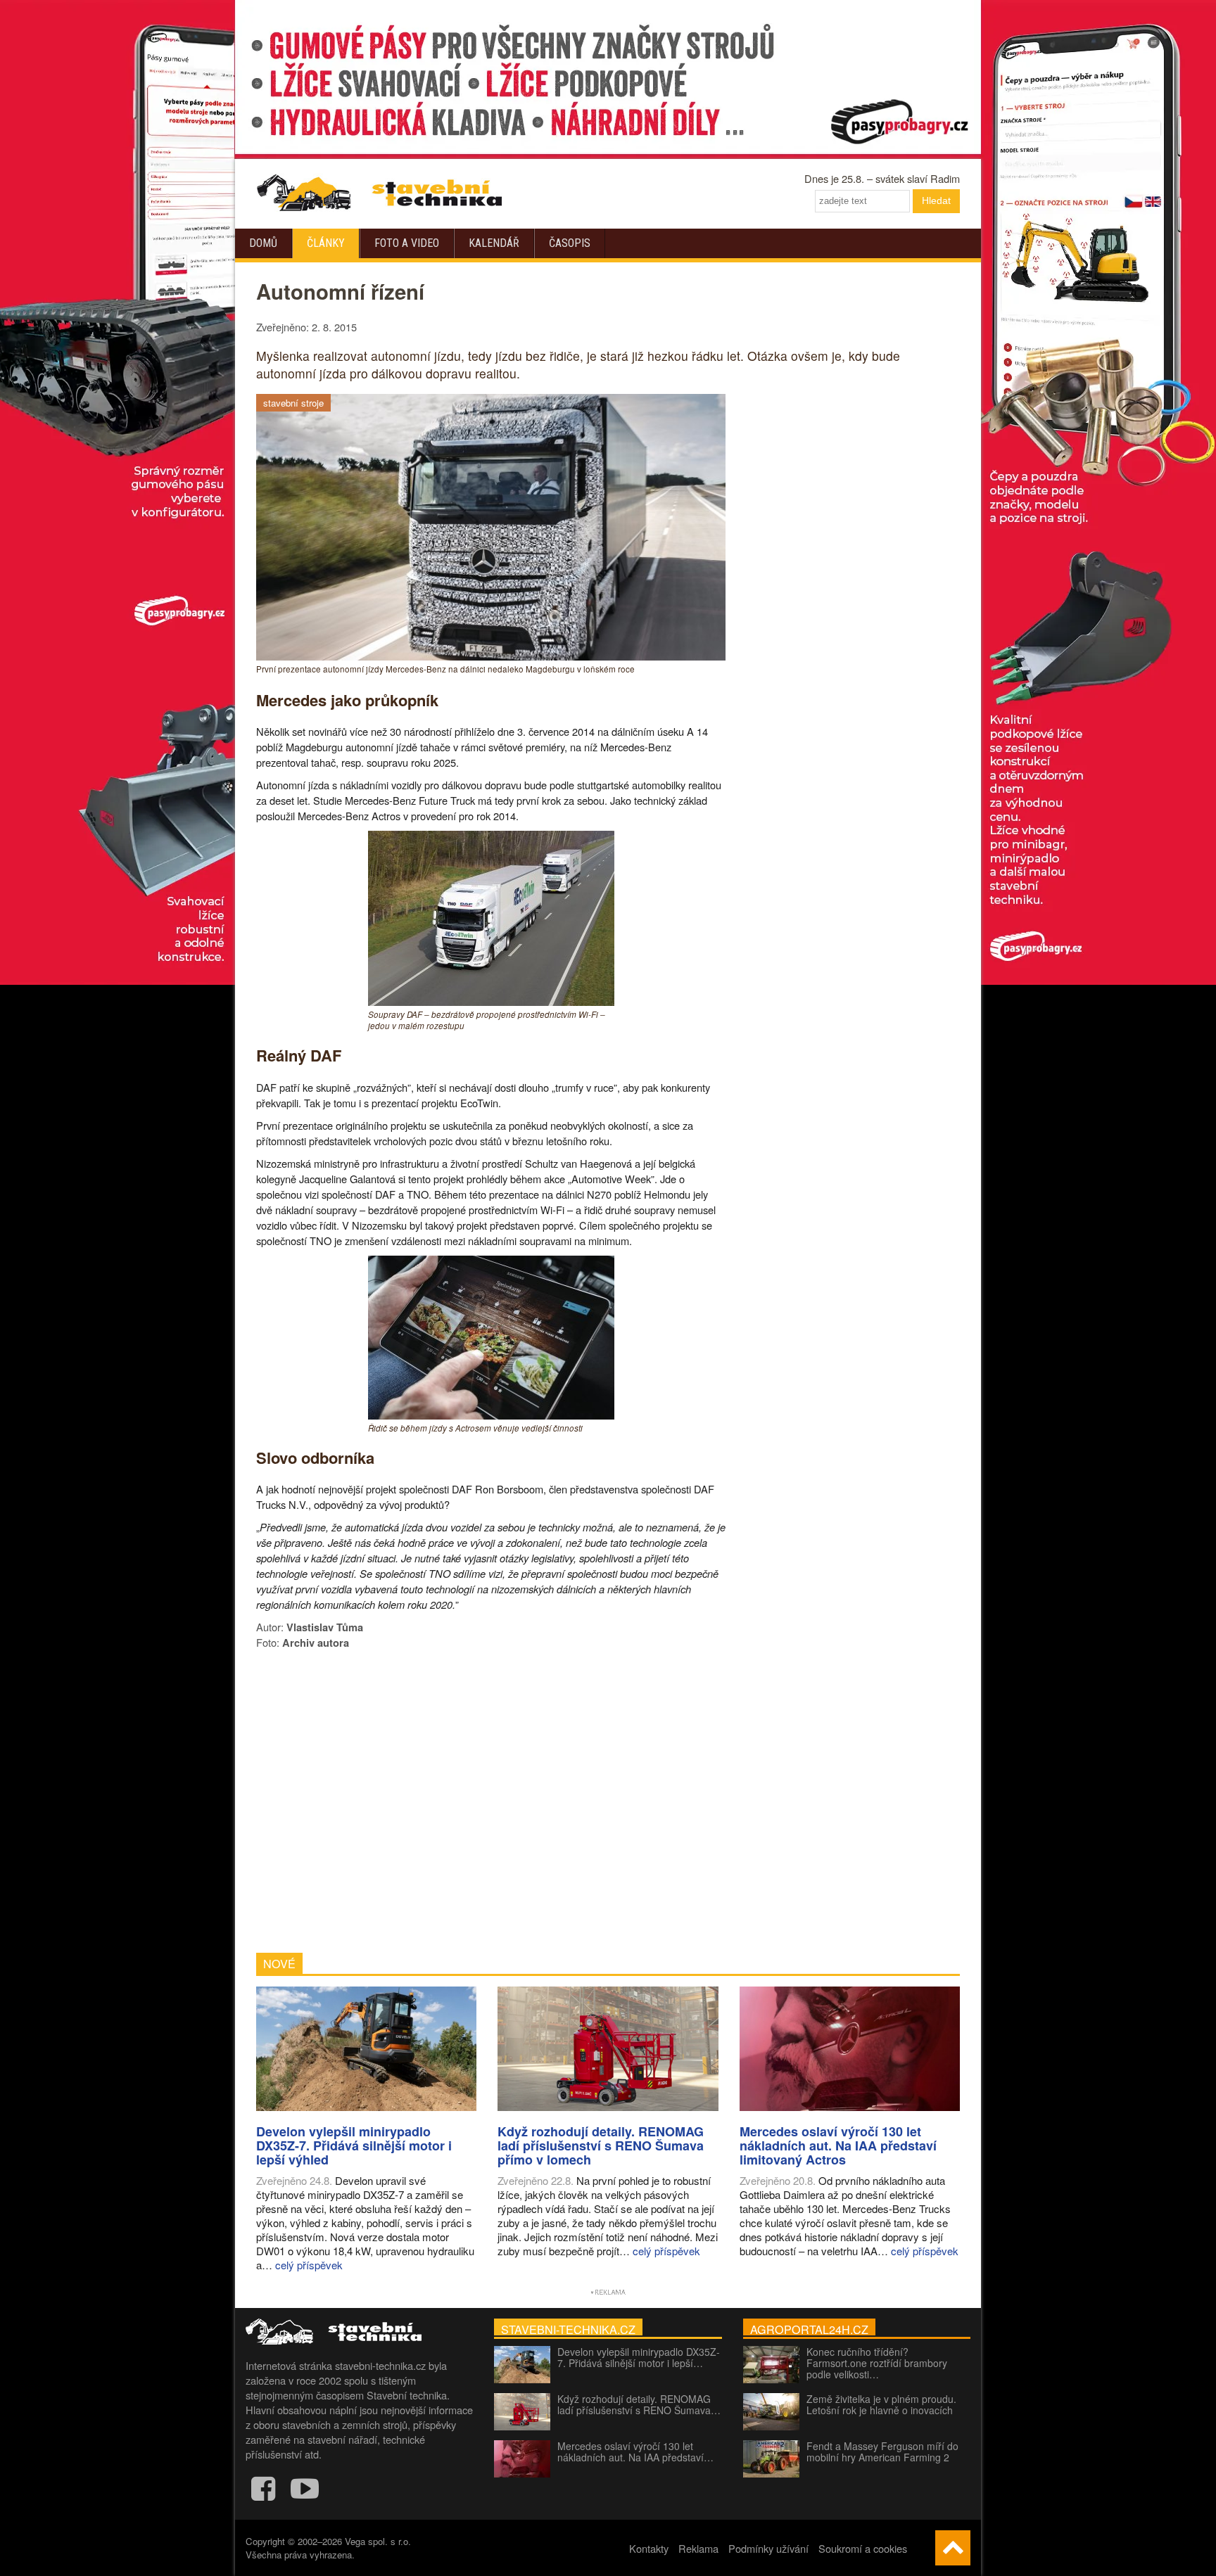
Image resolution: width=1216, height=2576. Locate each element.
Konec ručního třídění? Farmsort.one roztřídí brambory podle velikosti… (877, 2363)
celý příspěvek (309, 2265)
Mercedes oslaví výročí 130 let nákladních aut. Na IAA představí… (635, 2451)
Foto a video (407, 243)
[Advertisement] (491, 1802)
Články (326, 243)
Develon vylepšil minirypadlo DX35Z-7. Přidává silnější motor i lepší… (639, 2357)
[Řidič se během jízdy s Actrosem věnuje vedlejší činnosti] (491, 1415)
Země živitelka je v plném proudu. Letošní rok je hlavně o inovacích (881, 2404)
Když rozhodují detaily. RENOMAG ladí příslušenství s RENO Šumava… (639, 2404)
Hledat (936, 200)
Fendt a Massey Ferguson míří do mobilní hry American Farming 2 (882, 2451)
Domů (263, 243)
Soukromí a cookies (863, 2548)
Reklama (698, 2548)
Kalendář (494, 243)
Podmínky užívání (768, 2548)
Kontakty (649, 2548)
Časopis (570, 243)
